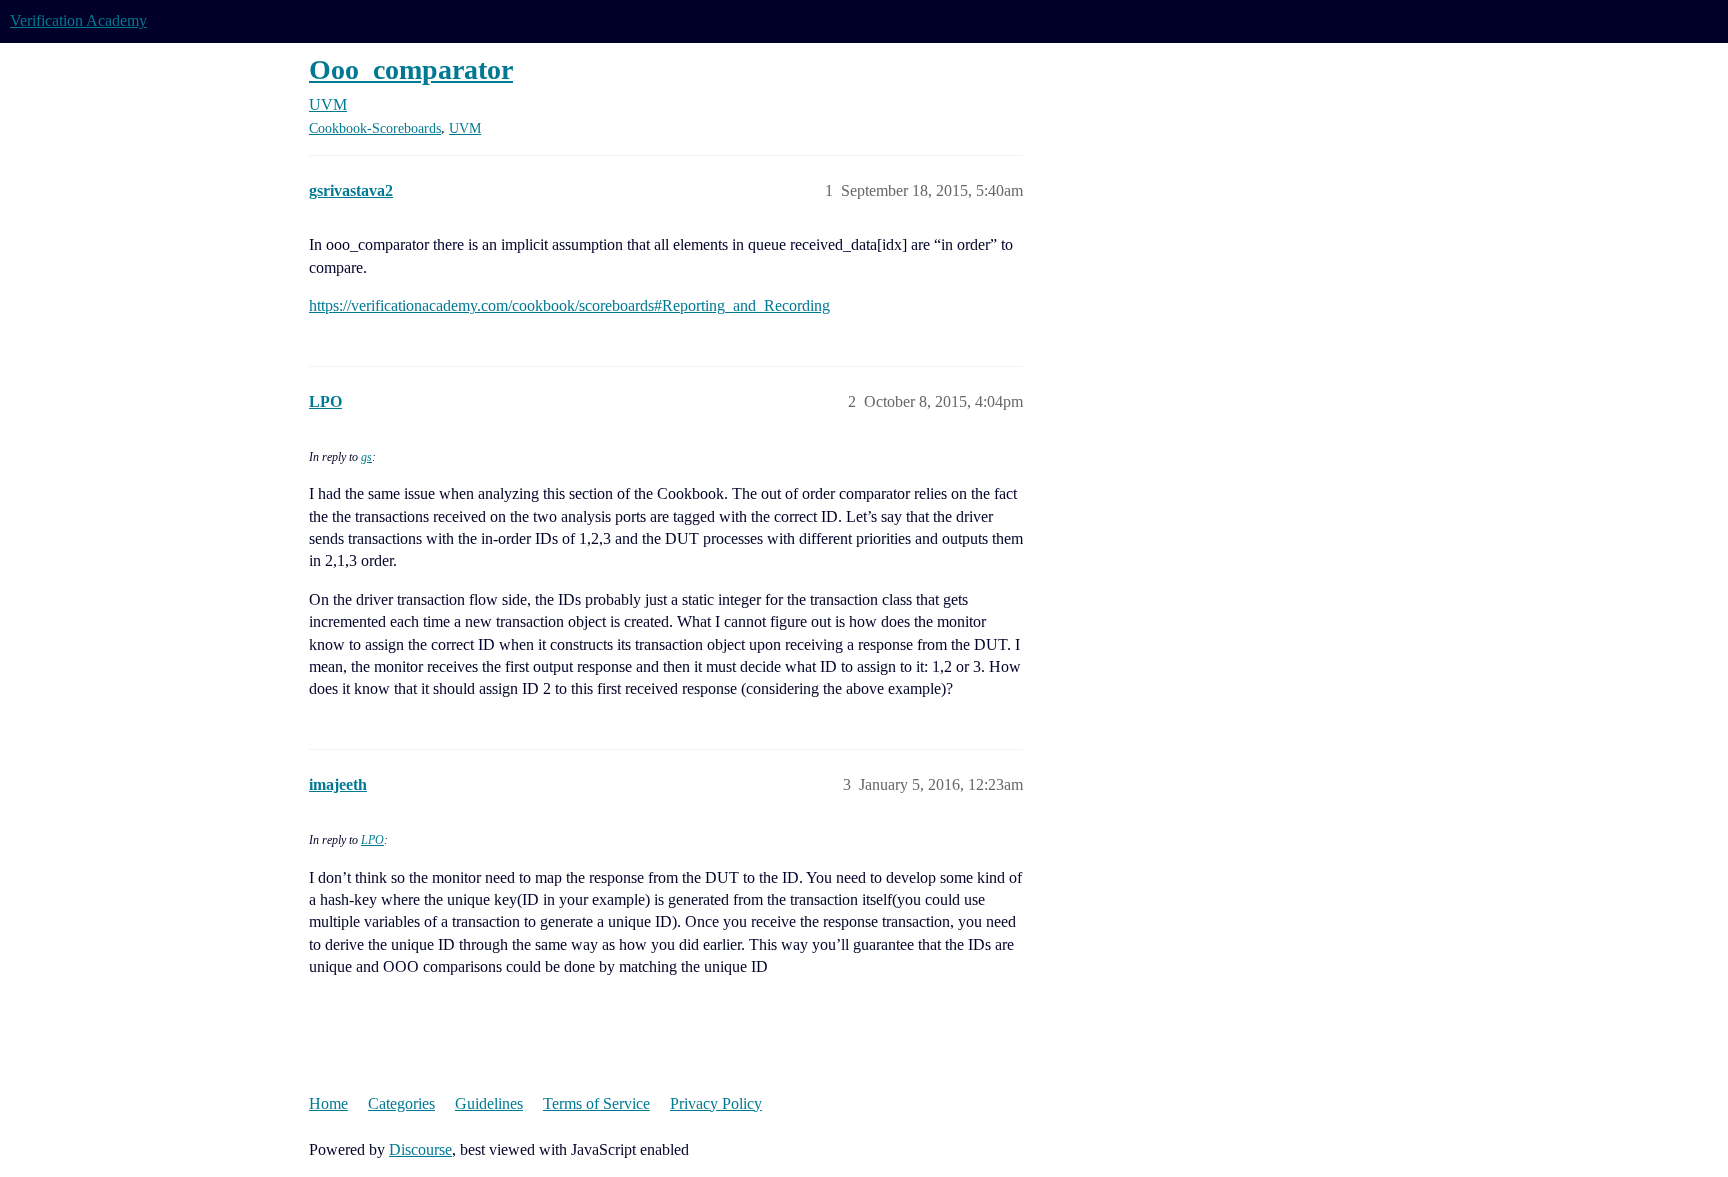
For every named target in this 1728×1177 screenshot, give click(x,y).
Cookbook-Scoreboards (375, 128)
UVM (465, 128)
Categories (401, 1103)
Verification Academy (78, 20)
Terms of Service (596, 1103)
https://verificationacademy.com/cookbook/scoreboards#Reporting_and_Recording (569, 305)
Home (328, 1103)
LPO (372, 840)
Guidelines (489, 1103)
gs (366, 457)
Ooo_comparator (411, 69)
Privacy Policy (716, 1103)
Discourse (420, 1149)
